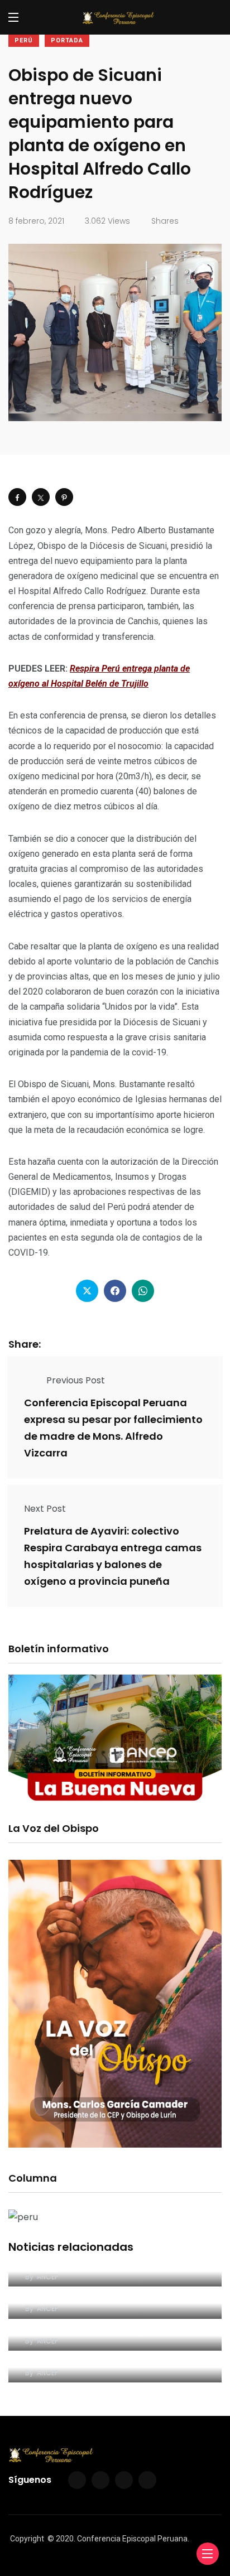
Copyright (27, 2539)
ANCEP (47, 2277)
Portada (67, 40)
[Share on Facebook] (17, 497)
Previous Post (76, 1380)
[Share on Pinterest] (64, 497)
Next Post (45, 1509)
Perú (24, 40)
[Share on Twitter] (41, 497)
